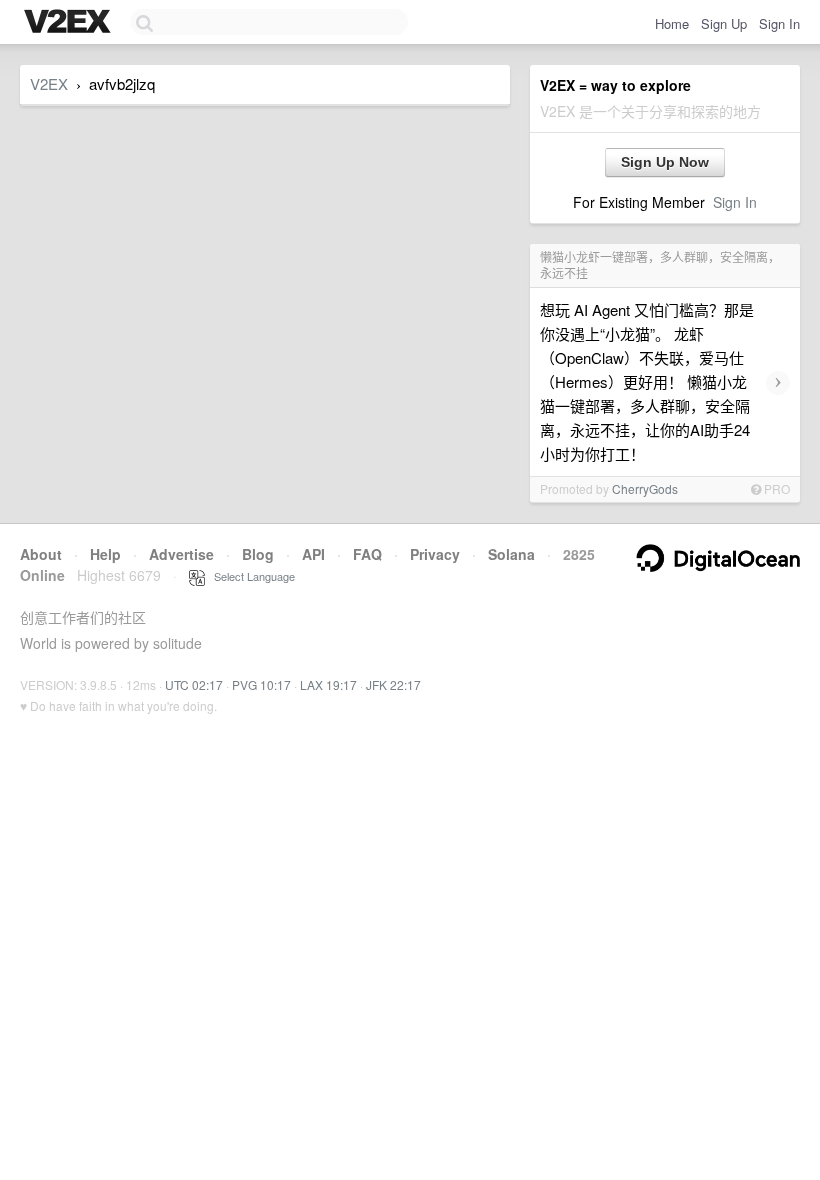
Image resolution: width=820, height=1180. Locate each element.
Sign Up (724, 23)
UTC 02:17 (194, 684)
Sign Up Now (665, 162)
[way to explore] (70, 23)
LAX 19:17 (328, 684)
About (41, 554)
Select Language (250, 576)
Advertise (181, 554)
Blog (258, 554)
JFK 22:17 (393, 684)
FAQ (367, 554)
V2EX (49, 83)
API (313, 554)
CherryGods (645, 488)
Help (105, 554)
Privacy (435, 554)
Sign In (779, 23)
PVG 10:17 (261, 684)
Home (672, 23)
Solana (511, 554)
